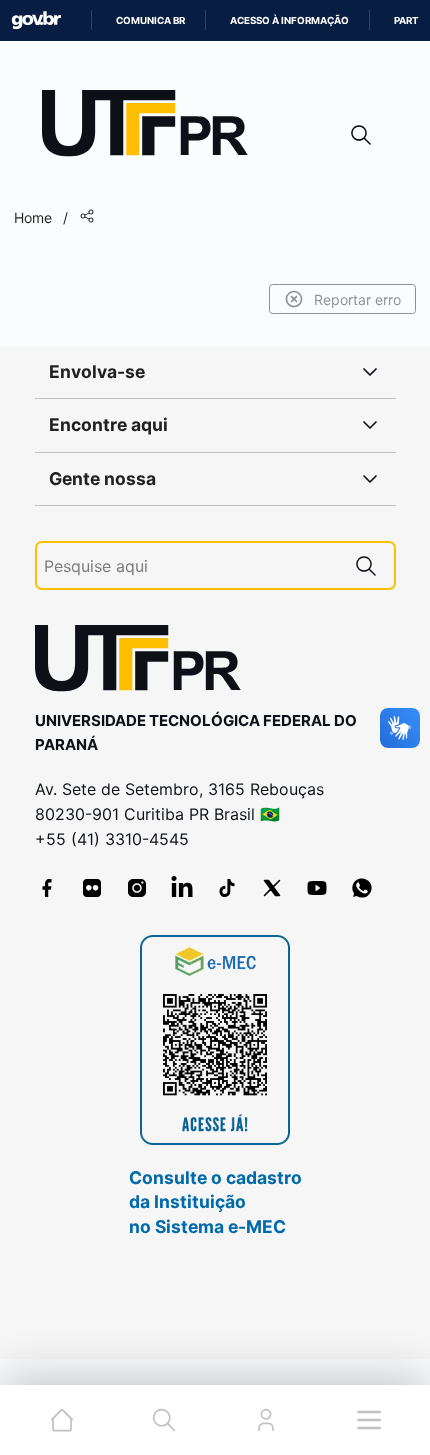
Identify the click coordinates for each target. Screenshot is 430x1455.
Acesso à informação (289, 20)
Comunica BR (150, 20)
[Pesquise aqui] (366, 565)
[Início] (152, 127)
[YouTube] (317, 888)
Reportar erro (357, 299)
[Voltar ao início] (145, 662)
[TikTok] (227, 888)
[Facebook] (47, 888)
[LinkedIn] (182, 888)
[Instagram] (137, 888)
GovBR (36, 20)
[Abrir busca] (361, 134)
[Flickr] (92, 888)
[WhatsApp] (362, 888)
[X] (272, 888)
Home (33, 217)
